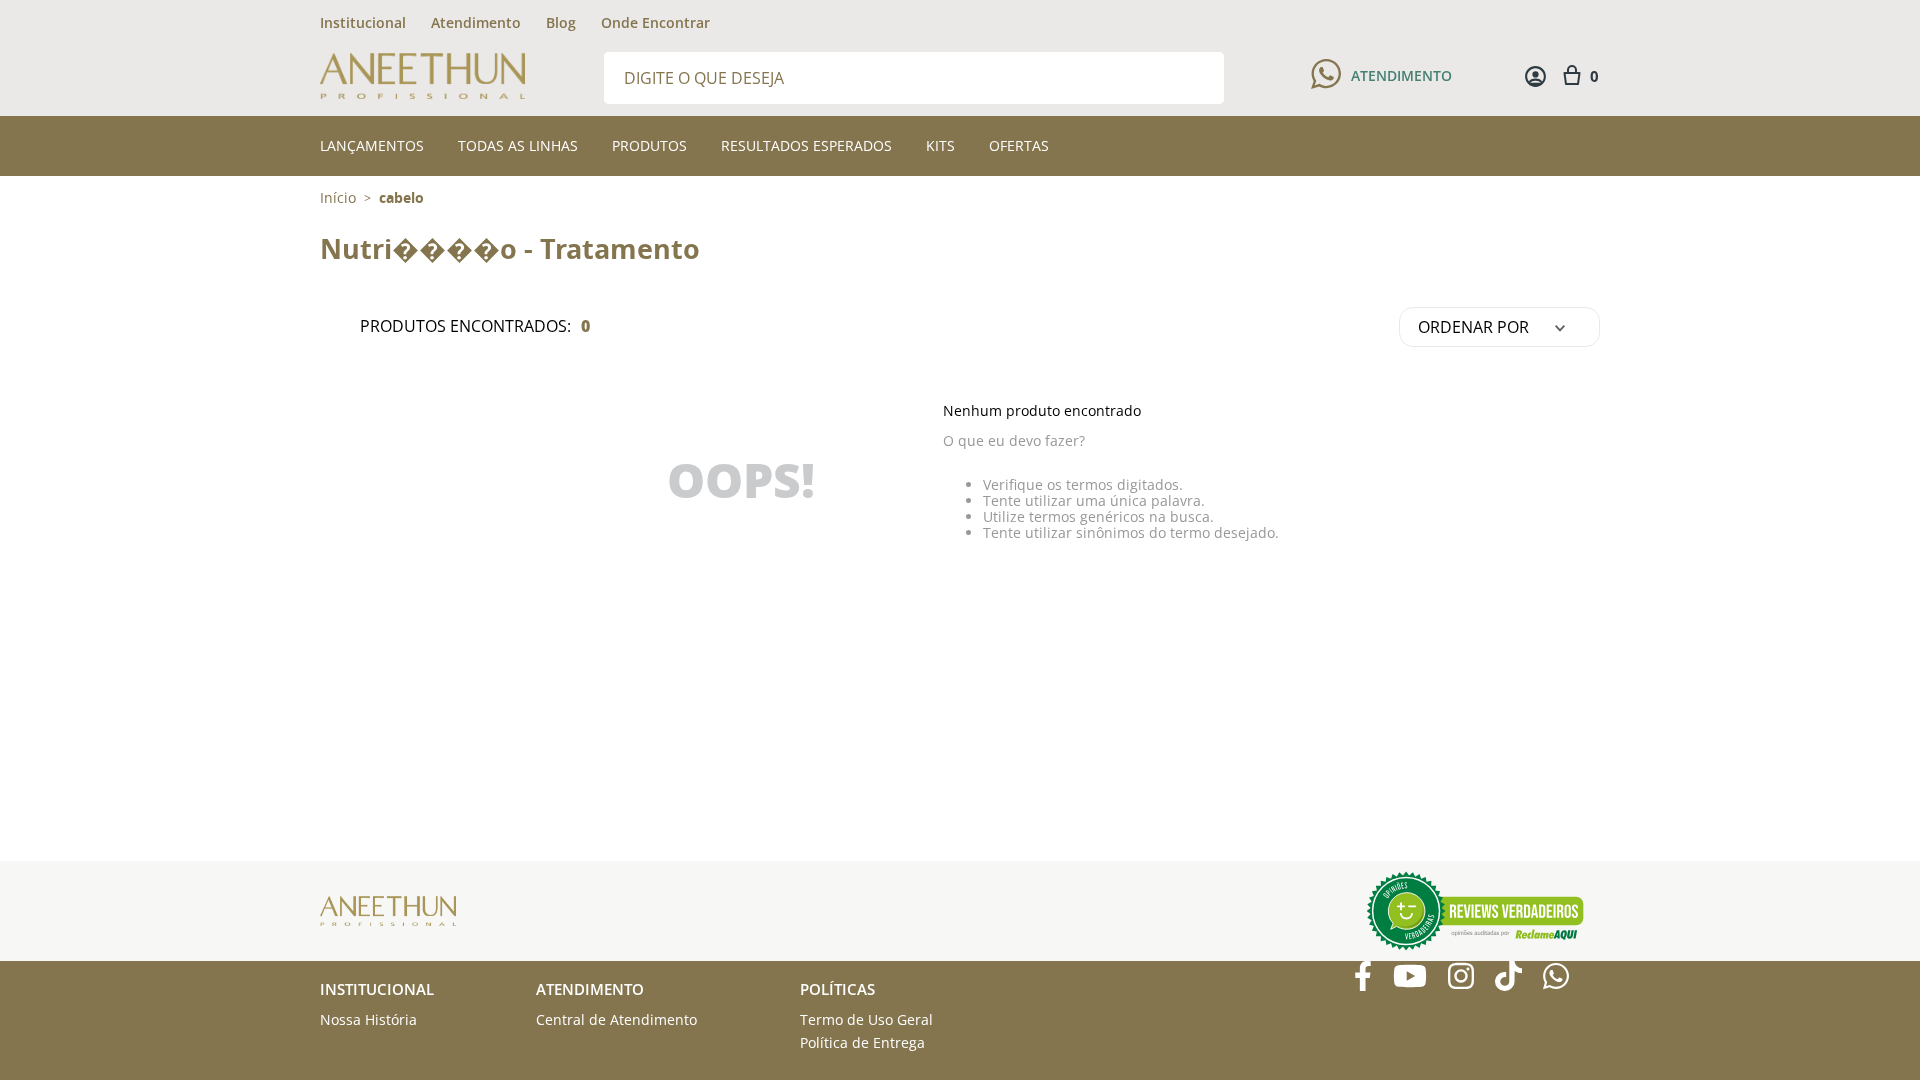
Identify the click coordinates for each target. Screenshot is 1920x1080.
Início (338, 197)
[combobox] (914, 76)
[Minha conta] (1535, 76)
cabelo (401, 198)
